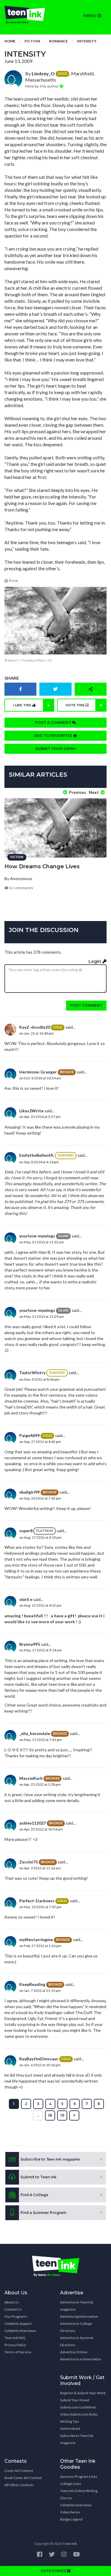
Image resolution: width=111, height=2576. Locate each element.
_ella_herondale (35, 1733)
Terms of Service (18, 2352)
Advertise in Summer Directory (77, 2341)
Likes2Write (31, 1111)
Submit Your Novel (75, 2400)
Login (95, 961)
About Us (12, 2302)
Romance (58, 41)
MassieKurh (31, 1778)
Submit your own (55, 749)
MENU (91, 16)
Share (12, 678)
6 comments (21, 888)
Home (10, 41)
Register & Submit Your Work (83, 2393)
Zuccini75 (29, 1862)
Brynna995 (30, 1644)
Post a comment (54, 723)
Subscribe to (50, 2159)
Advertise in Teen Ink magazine (77, 2306)
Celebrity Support (18, 2324)
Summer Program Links (79, 2477)
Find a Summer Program (43, 2213)
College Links (71, 2484)
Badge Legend (71, 2519)
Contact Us (13, 2309)
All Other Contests (19, 2485)
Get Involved (70, 2428)
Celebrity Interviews (20, 2331)
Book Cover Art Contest (23, 2478)
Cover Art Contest (19, 2471)
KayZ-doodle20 (35, 1027)
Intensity (87, 41)
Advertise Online (74, 2352)
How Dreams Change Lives (42, 866)
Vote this (84, 705)
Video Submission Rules (79, 2414)
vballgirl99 (29, 1492)
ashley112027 (33, 1823)
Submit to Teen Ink (38, 2177)
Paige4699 (29, 1435)
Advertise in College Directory (76, 2327)
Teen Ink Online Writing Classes (79, 2494)
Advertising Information (79, 2316)
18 (50, 2115)
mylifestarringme (36, 1939)
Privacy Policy (15, 2345)
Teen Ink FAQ (15, 2338)
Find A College (34, 2195)
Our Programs (16, 2316)
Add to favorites (54, 736)
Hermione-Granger (38, 1072)
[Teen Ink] (28, 15)
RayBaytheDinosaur (39, 2059)
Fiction (32, 41)
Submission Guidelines (78, 2407)
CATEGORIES (54, 2571)
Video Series (70, 2512)
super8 (26, 1531)
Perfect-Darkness (37, 1901)
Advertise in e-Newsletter (81, 2359)
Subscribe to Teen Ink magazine (77, 2439)
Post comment (86, 1005)
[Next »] (74, 2115)
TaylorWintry (32, 1373)
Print (13, 581)
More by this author (42, 86)
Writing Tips (70, 2421)
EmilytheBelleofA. (37, 1155)
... (38, 2115)
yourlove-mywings (37, 1236)
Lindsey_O (43, 73)
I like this (32, 705)
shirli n (26, 1599)
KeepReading (32, 1984)
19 (62, 2115)
